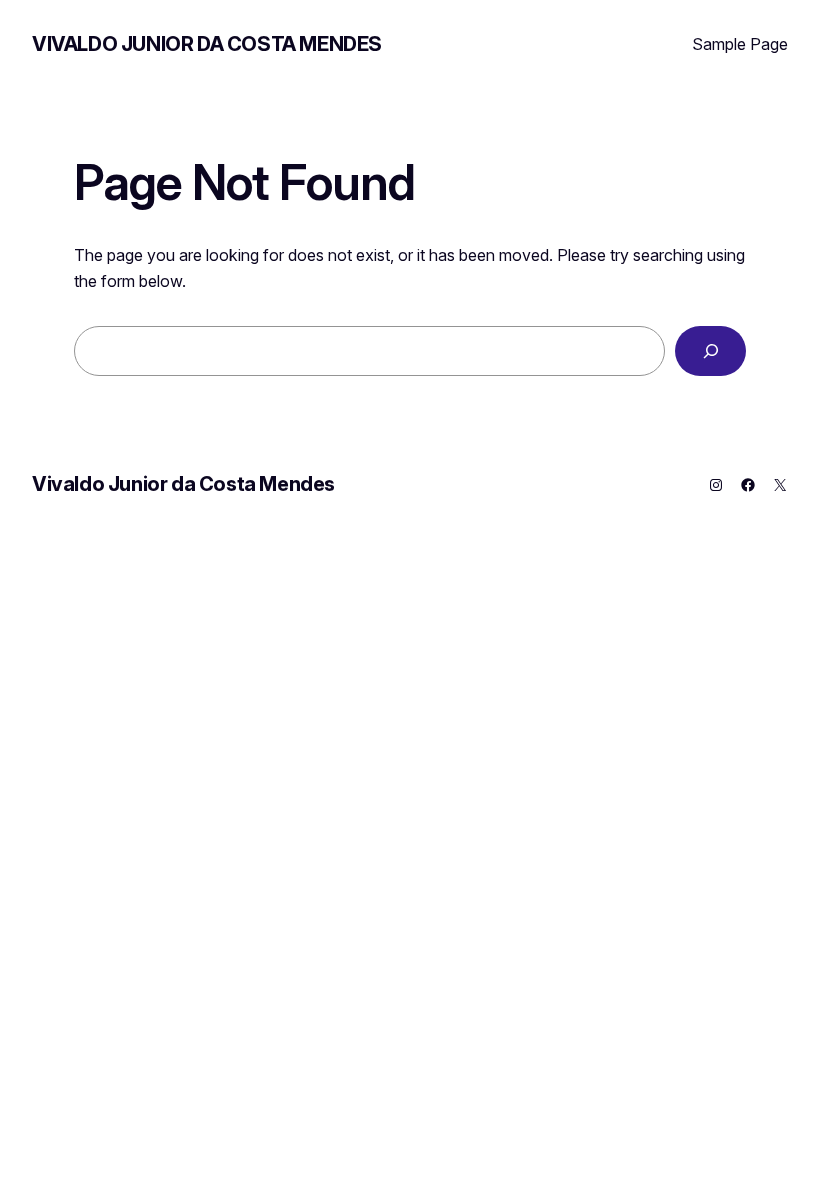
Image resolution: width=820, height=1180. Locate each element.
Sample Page (740, 44)
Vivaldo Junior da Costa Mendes (207, 44)
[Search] (710, 350)
